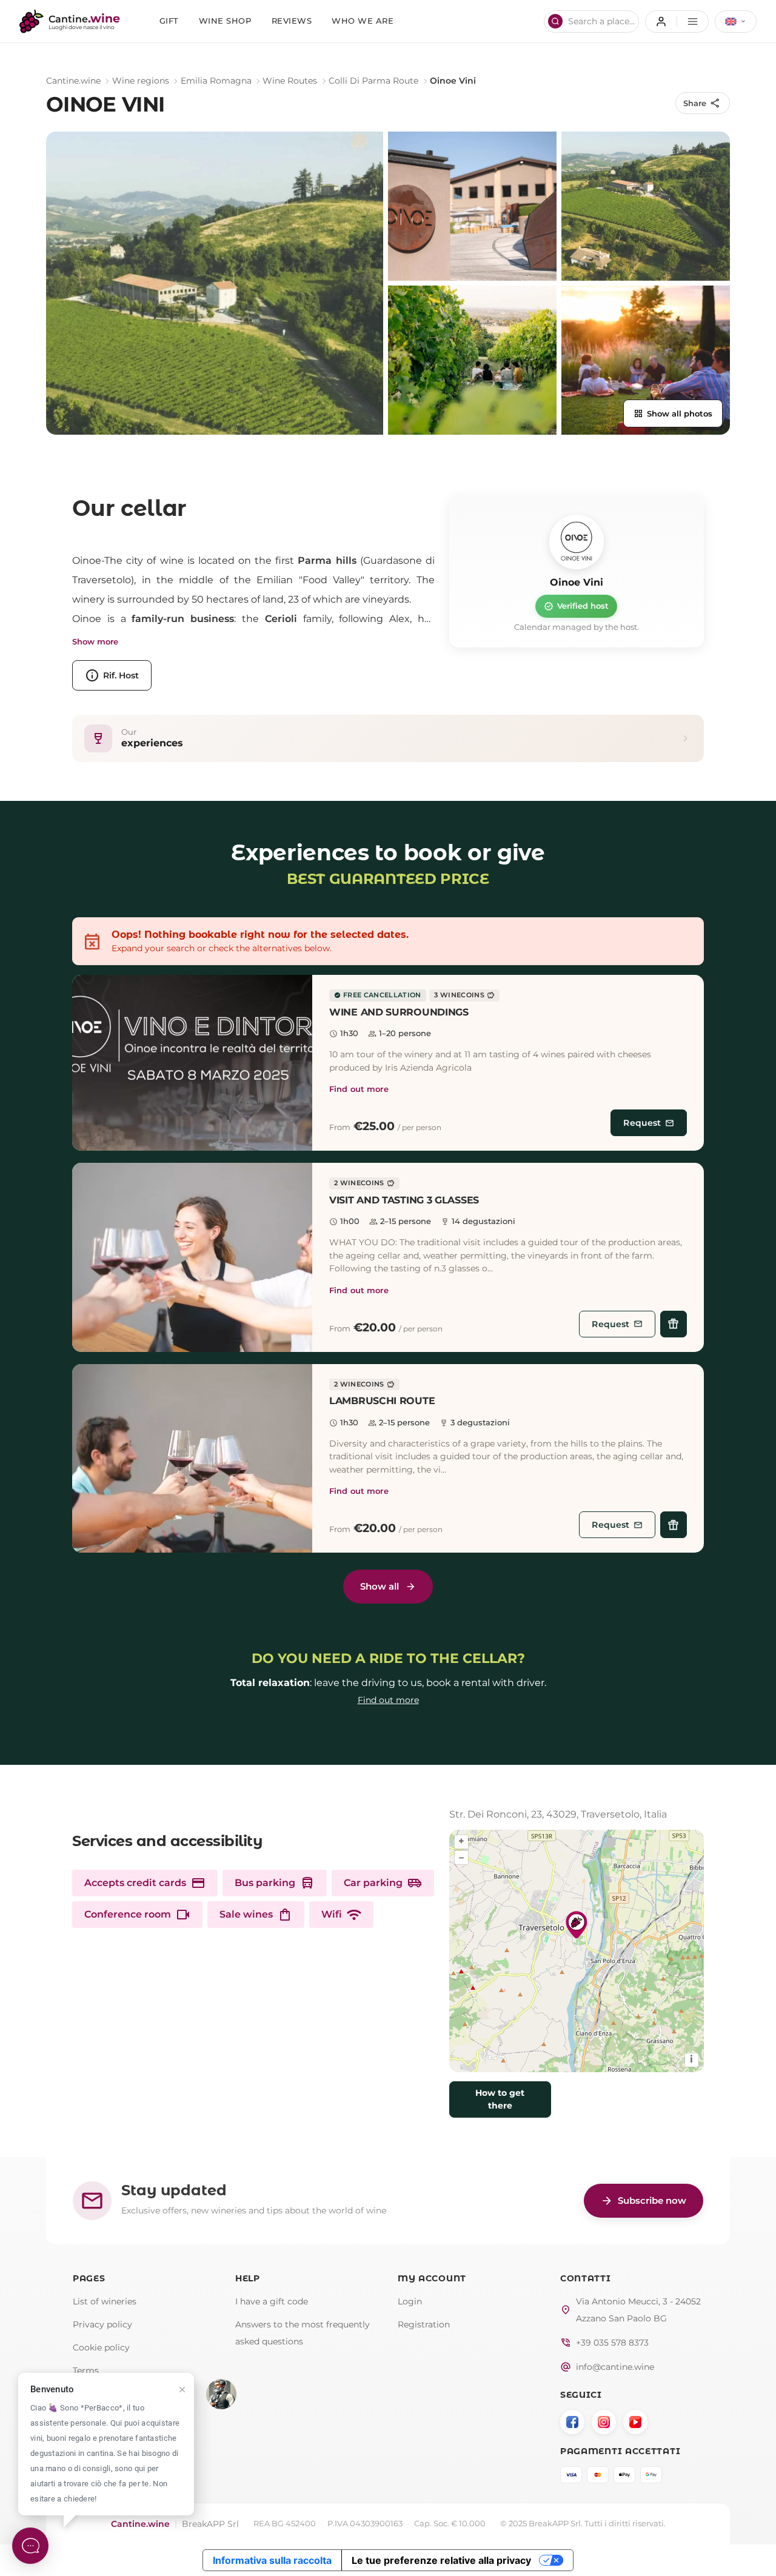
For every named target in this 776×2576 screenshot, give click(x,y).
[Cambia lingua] (736, 22)
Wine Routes (290, 81)
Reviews (292, 21)
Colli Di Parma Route (373, 81)
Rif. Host (112, 675)
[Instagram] (604, 2422)
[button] (192, 1063)
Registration (424, 2324)
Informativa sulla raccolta (272, 2560)
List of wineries (105, 2301)
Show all (380, 1586)
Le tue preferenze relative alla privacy (441, 2560)
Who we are (363, 21)
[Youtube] (635, 2422)
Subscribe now (644, 2201)
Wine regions (141, 81)
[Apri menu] (677, 22)
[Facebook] (572, 2422)
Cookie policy (101, 2347)
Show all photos (673, 413)
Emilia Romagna (216, 81)
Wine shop (225, 21)
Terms (86, 2370)
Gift (169, 21)
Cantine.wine (73, 81)
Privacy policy (102, 2324)
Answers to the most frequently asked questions (303, 2333)
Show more (95, 642)
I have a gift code (272, 2301)
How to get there (500, 2100)
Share (702, 103)
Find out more (359, 1089)
